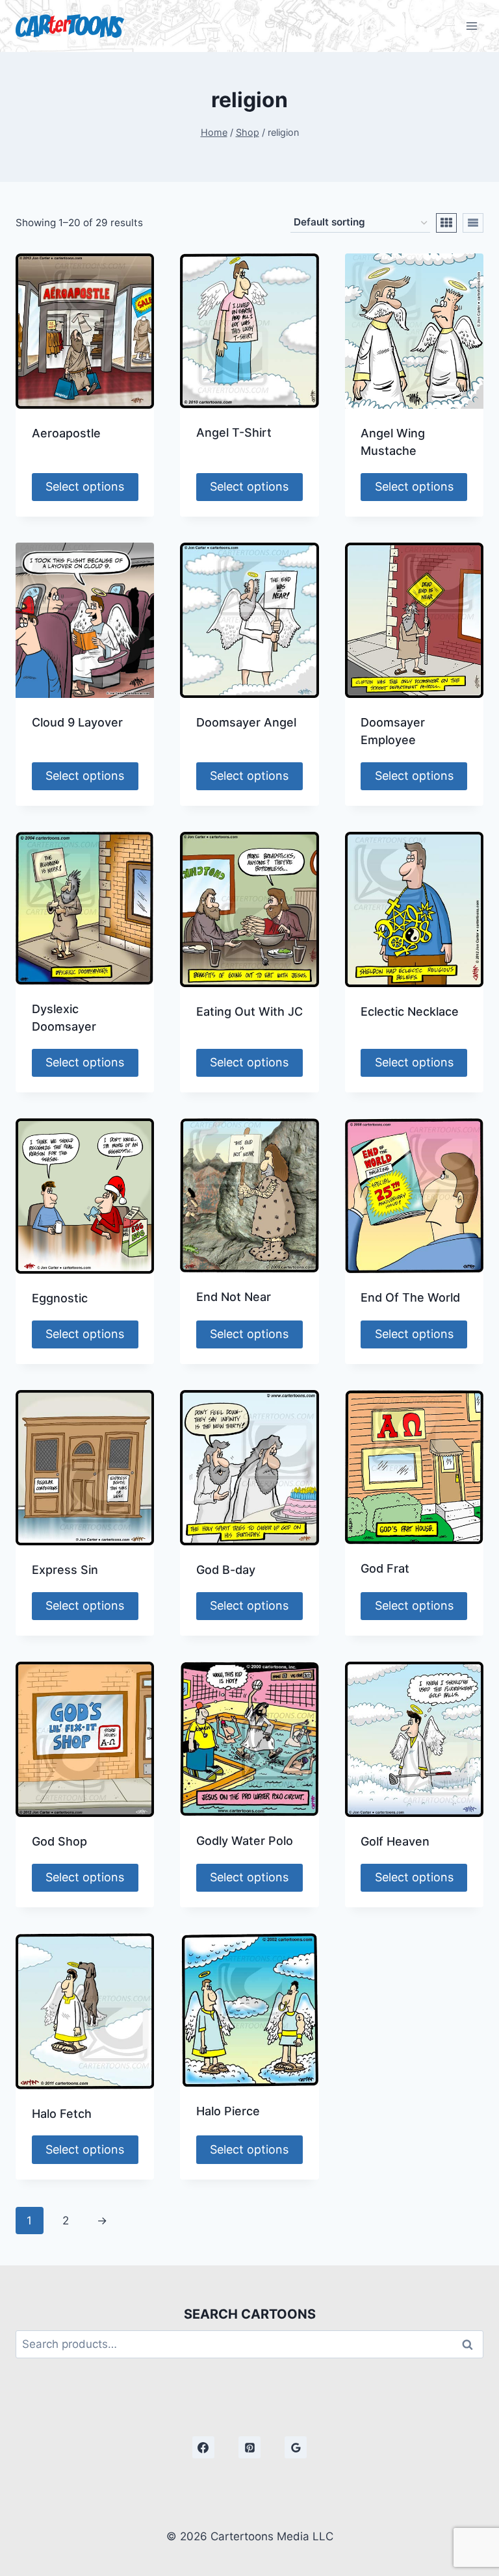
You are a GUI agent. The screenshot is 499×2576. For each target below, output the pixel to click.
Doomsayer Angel (246, 722)
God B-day (226, 1570)
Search (471, 2344)
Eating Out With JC (249, 1011)
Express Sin (65, 1570)
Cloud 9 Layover (77, 722)
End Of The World (410, 1297)
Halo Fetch (62, 2114)
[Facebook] (203, 2447)
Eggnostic (60, 1298)
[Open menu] (471, 26)
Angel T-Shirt (234, 432)
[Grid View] (446, 223)
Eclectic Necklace (410, 1011)
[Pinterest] (249, 2447)
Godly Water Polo (245, 1841)
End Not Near (234, 1297)
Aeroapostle (66, 433)
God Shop (59, 1841)
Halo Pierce (228, 2111)
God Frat (385, 1568)
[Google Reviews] (296, 2447)
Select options (85, 486)
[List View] (473, 223)
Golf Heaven (395, 1841)
